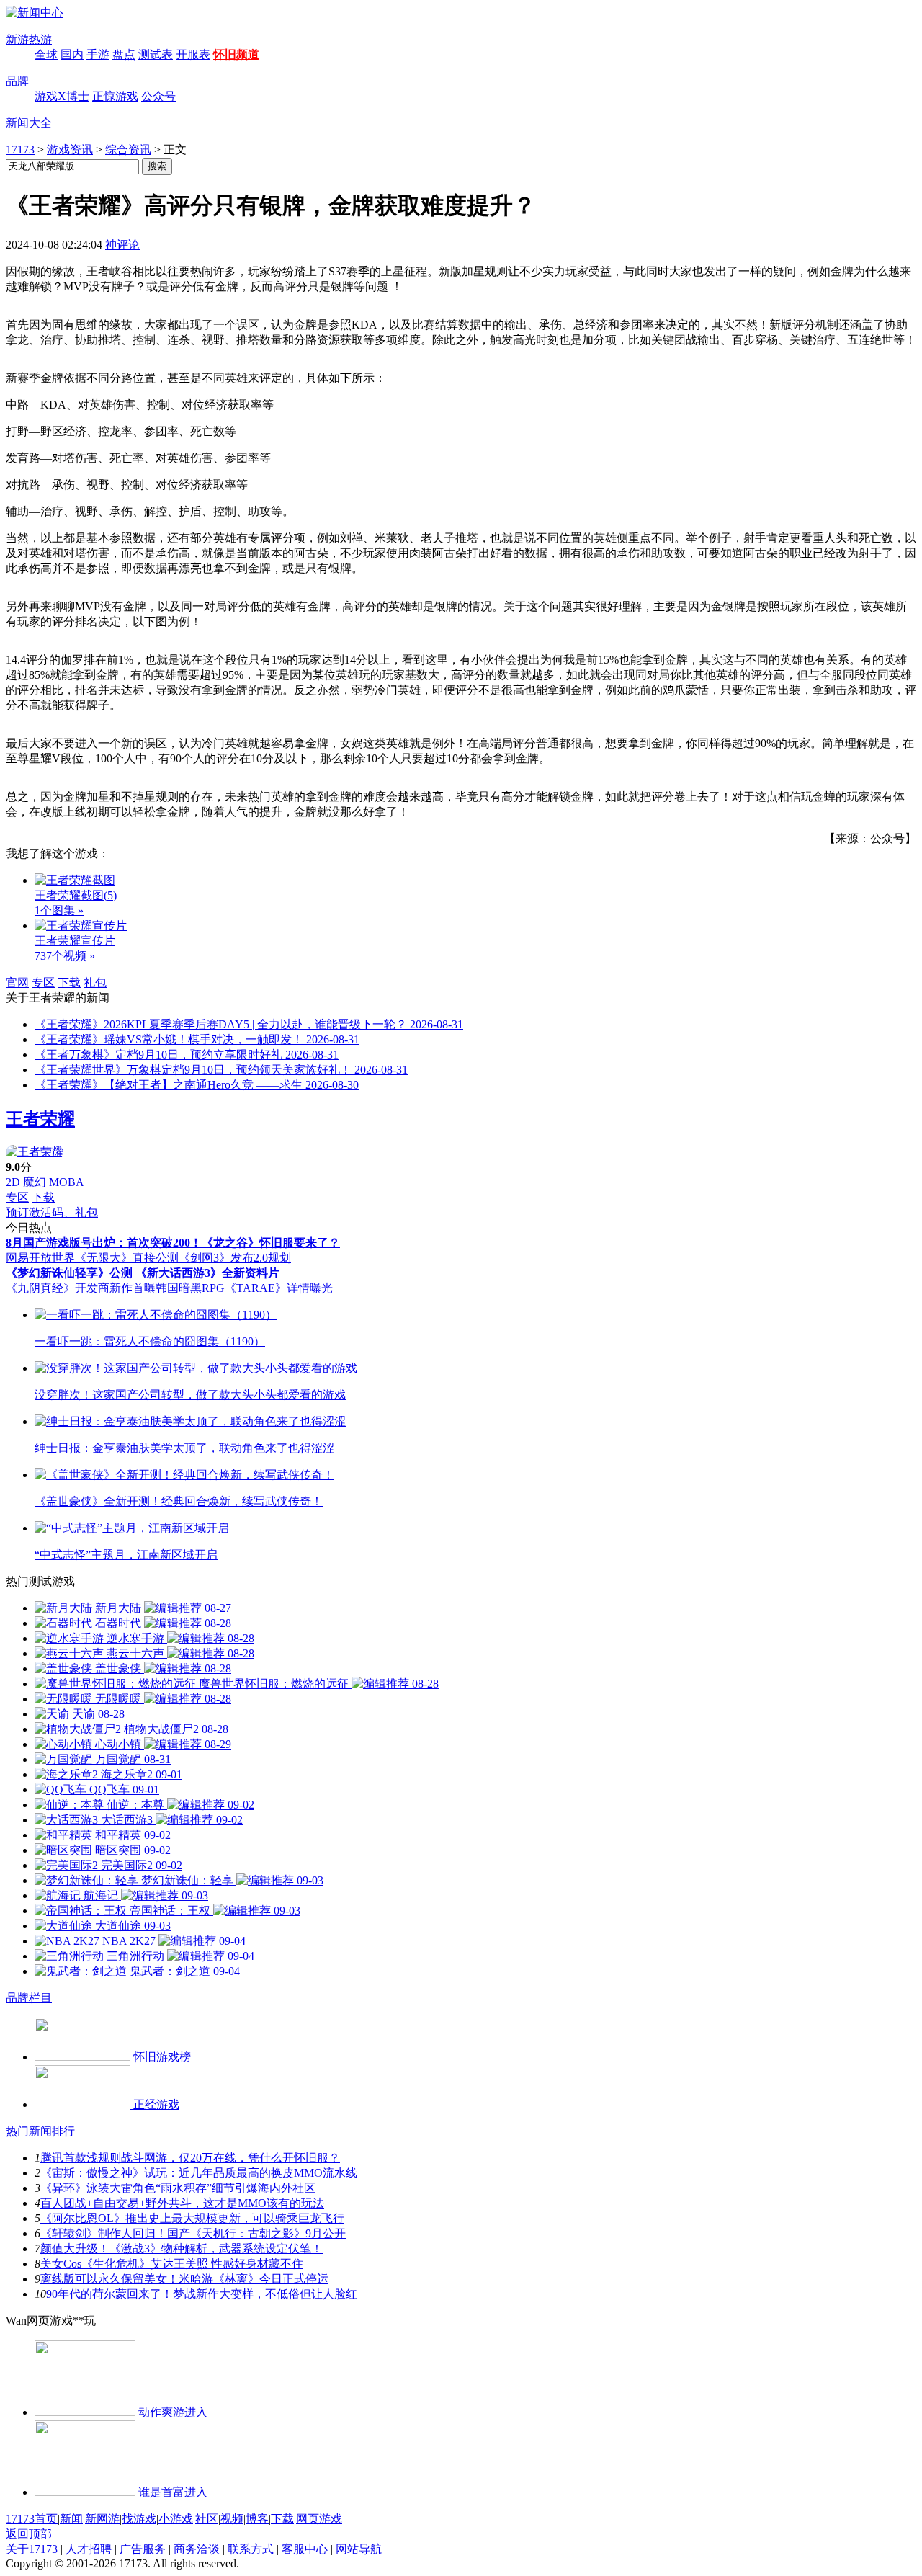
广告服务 (143, 2549)
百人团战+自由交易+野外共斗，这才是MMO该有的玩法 (182, 2203)
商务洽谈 (197, 2549)
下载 (69, 982)
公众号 (158, 96)
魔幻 (35, 1182)
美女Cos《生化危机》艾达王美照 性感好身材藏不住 (172, 2264)
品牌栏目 (29, 1998)
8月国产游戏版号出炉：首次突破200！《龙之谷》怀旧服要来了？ (173, 1243)
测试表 (156, 54)
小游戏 (176, 2519)
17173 (20, 150)
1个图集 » (59, 910)
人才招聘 (89, 2549)
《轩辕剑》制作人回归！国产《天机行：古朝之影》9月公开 (193, 2233)
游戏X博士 (62, 96)
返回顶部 (29, 2534)
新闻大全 (29, 123)
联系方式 (251, 2549)
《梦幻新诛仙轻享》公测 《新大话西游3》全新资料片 (143, 1273)
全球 (46, 54)
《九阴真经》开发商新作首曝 (81, 1288)
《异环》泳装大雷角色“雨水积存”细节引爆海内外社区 (178, 2188)
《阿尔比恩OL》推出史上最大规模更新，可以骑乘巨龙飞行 (192, 2218)
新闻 (71, 2519)
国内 (72, 54)
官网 (17, 982)
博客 (257, 2519)
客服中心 (305, 2549)
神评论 (122, 245)
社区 (207, 2519)
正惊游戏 (115, 96)
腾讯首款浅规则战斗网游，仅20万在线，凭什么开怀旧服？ (190, 2158)
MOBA (67, 1182)
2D (13, 1182)
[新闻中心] (35, 13)
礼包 (95, 982)
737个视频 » (65, 956)
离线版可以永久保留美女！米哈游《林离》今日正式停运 (184, 2279)
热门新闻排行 (40, 2131)
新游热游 (29, 39)
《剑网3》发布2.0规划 (235, 1258)
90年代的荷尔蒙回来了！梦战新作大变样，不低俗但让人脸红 (202, 2294)
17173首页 (32, 2519)
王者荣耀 (40, 1119)
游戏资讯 (70, 150)
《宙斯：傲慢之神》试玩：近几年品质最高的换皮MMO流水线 (199, 2173)
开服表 (193, 54)
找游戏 (139, 2519)
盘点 (124, 54)
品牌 (17, 81)
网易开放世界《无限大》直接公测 (92, 1258)
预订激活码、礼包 (52, 1212)
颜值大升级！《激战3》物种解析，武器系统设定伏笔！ (182, 2249)
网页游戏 (319, 2519)
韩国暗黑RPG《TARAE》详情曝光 (244, 1288)
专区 (43, 982)
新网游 (102, 2519)
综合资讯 (128, 150)
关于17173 (32, 2549)
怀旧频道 (236, 54)
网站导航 (359, 2549)
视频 (232, 2519)
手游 (98, 54)
